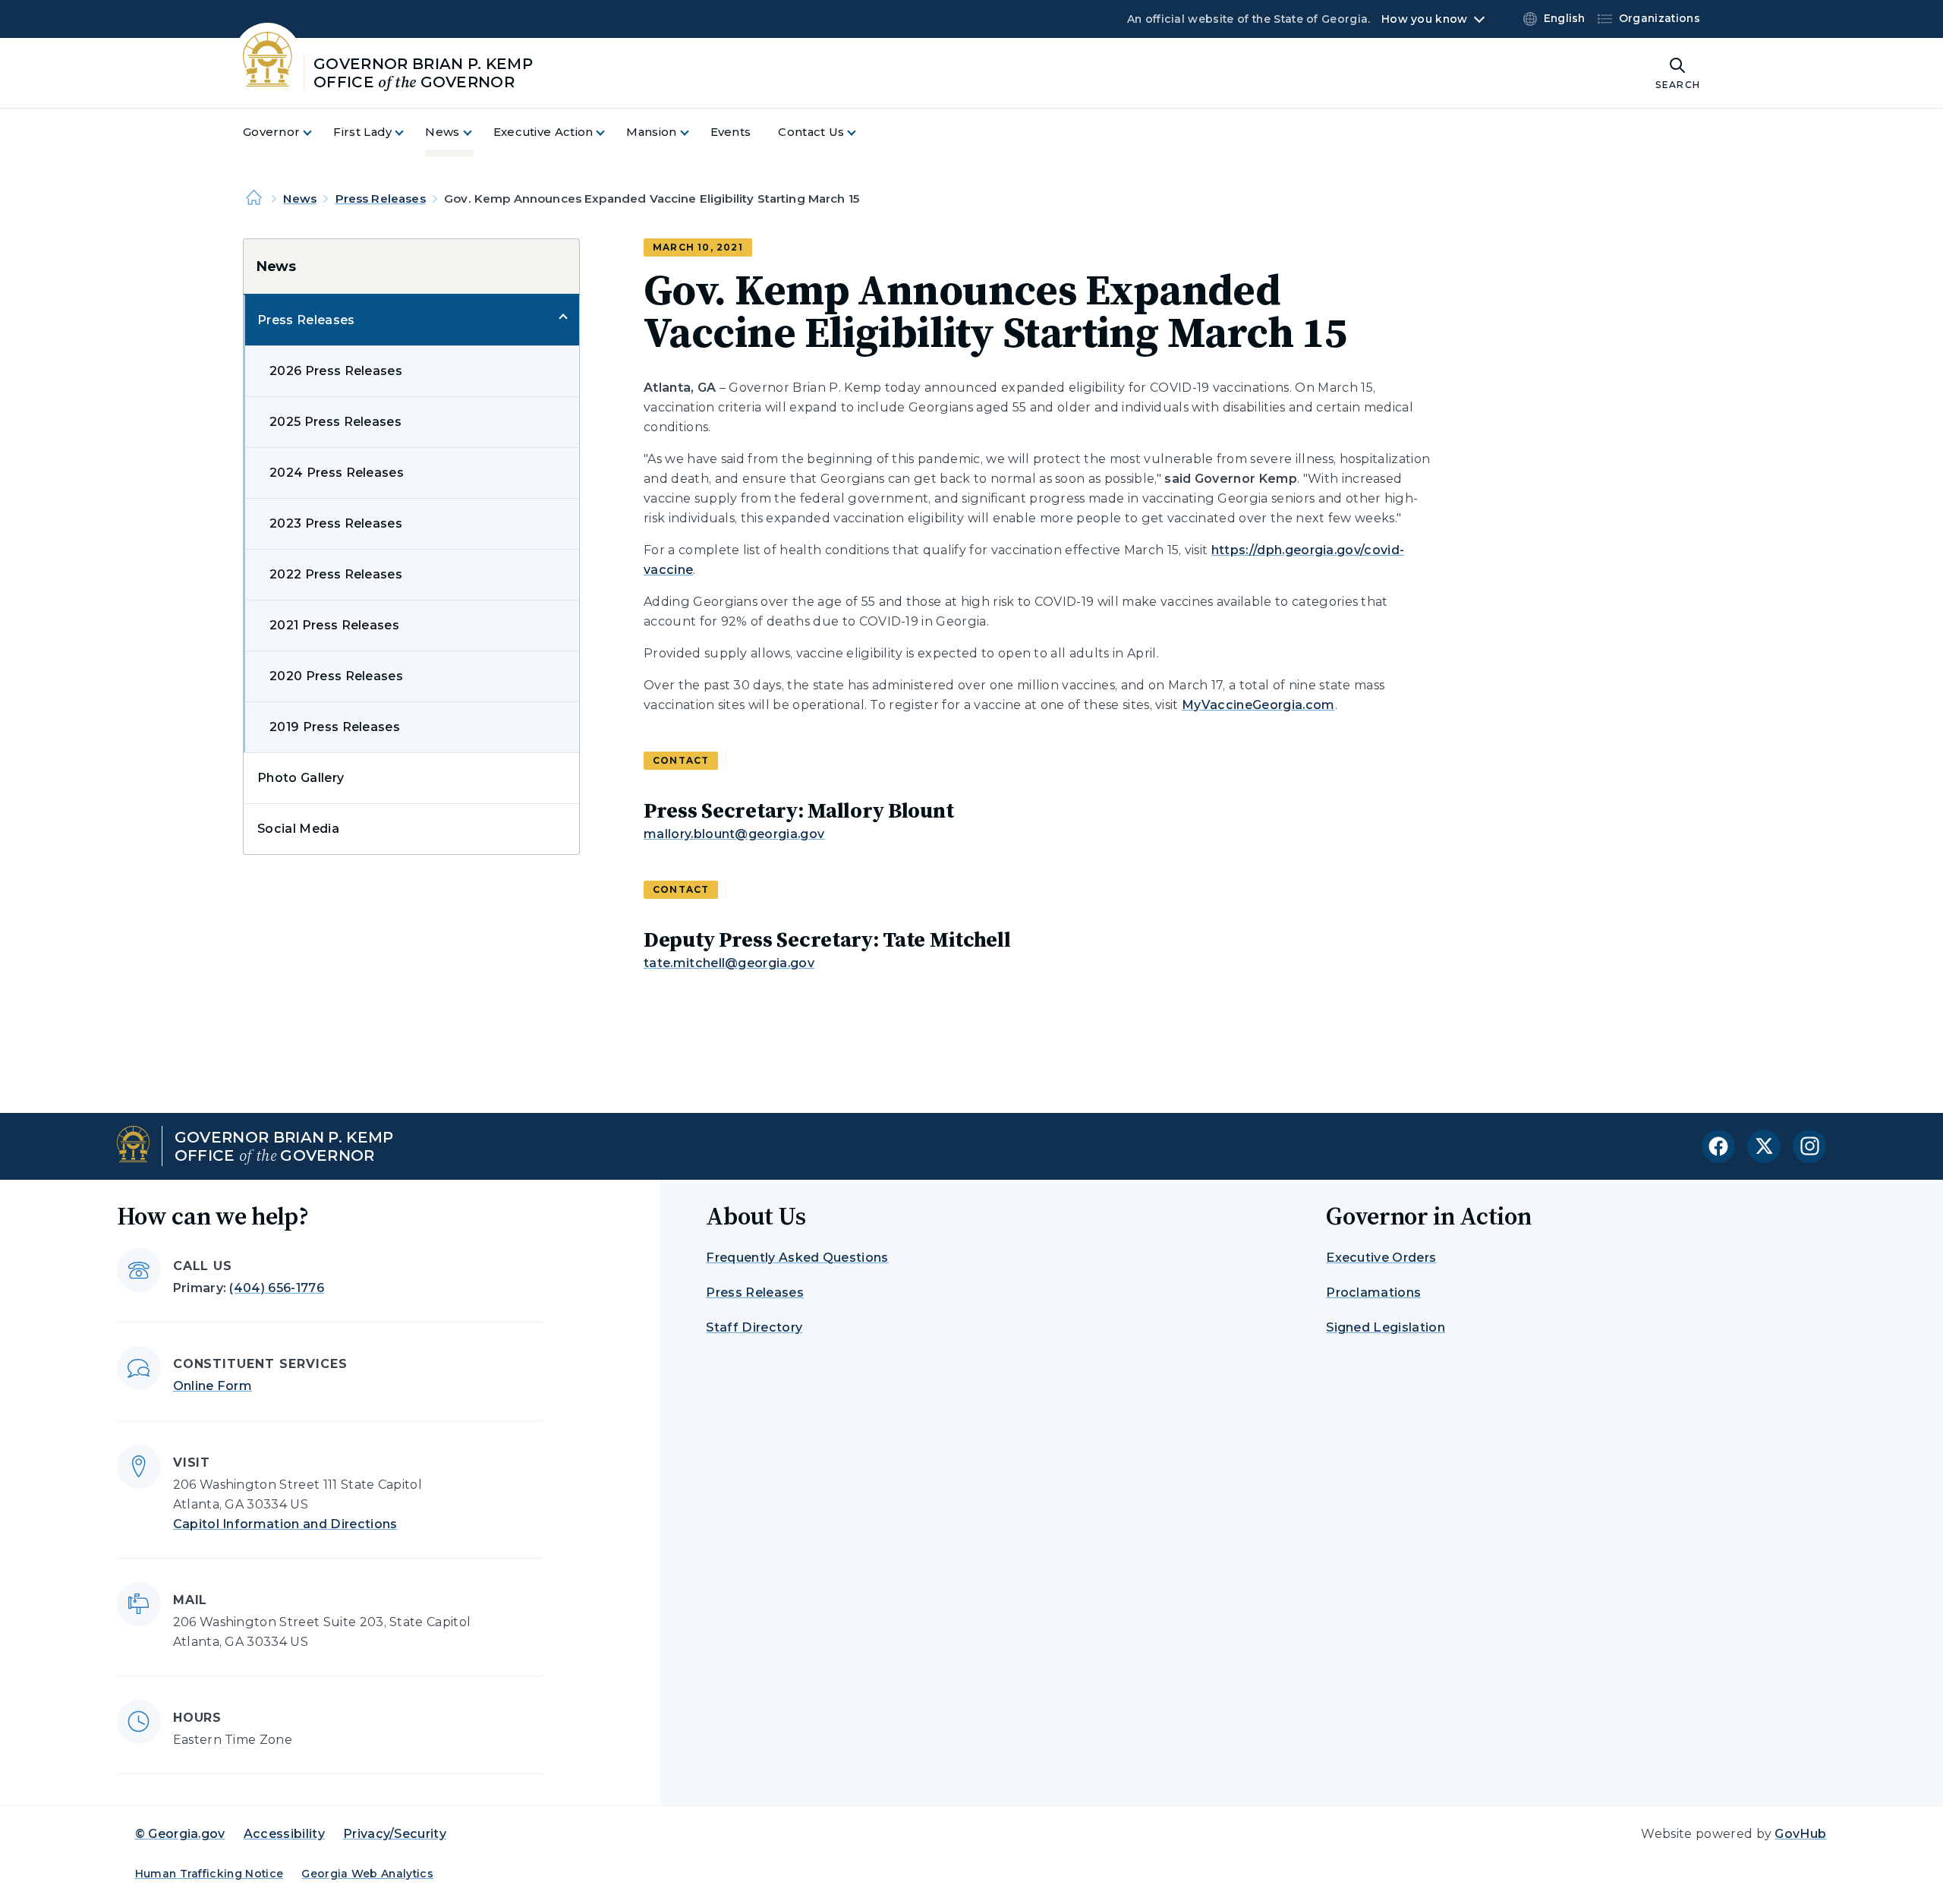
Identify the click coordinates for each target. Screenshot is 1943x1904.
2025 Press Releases (335, 422)
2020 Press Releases (336, 676)
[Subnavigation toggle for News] (477, 132)
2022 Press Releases (336, 574)
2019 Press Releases (335, 727)
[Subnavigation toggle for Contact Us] (861, 132)
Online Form (213, 1386)
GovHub (1800, 1834)
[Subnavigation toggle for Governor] (316, 132)
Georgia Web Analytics (367, 1874)
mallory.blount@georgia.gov (734, 834)
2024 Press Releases (337, 473)
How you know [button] (1424, 19)
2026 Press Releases (336, 371)
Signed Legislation (1386, 1327)
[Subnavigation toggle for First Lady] (408, 132)
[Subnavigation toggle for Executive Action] (609, 132)
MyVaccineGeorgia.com (1258, 705)
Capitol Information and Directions (285, 1524)
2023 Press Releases (336, 523)
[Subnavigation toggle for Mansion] (694, 132)
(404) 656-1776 (276, 1288)
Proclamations (1373, 1292)
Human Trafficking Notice (209, 1874)
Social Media (298, 829)
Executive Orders (1381, 1258)
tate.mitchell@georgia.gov (729, 963)
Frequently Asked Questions (797, 1258)
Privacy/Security (395, 1834)
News (300, 199)
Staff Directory (754, 1327)
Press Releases (381, 199)
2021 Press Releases (334, 625)
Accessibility (284, 1834)
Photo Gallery (301, 778)
